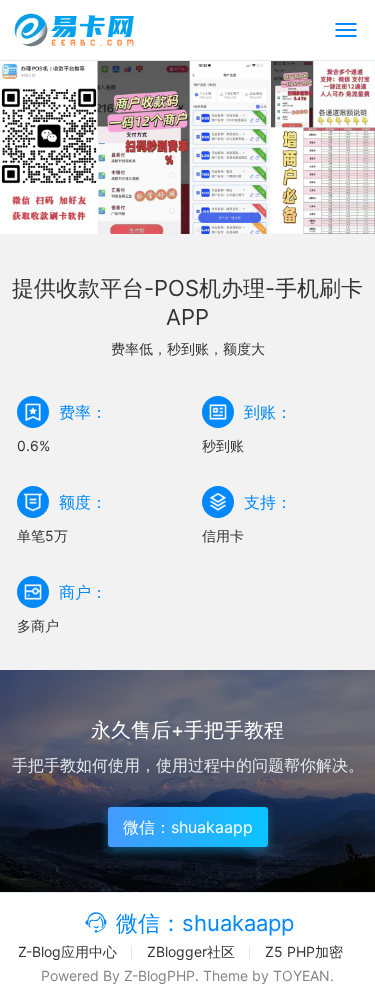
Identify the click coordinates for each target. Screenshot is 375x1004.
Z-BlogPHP (159, 975)
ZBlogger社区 (191, 951)
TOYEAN (301, 975)
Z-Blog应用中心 (67, 951)
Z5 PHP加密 (304, 951)
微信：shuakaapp (188, 827)
